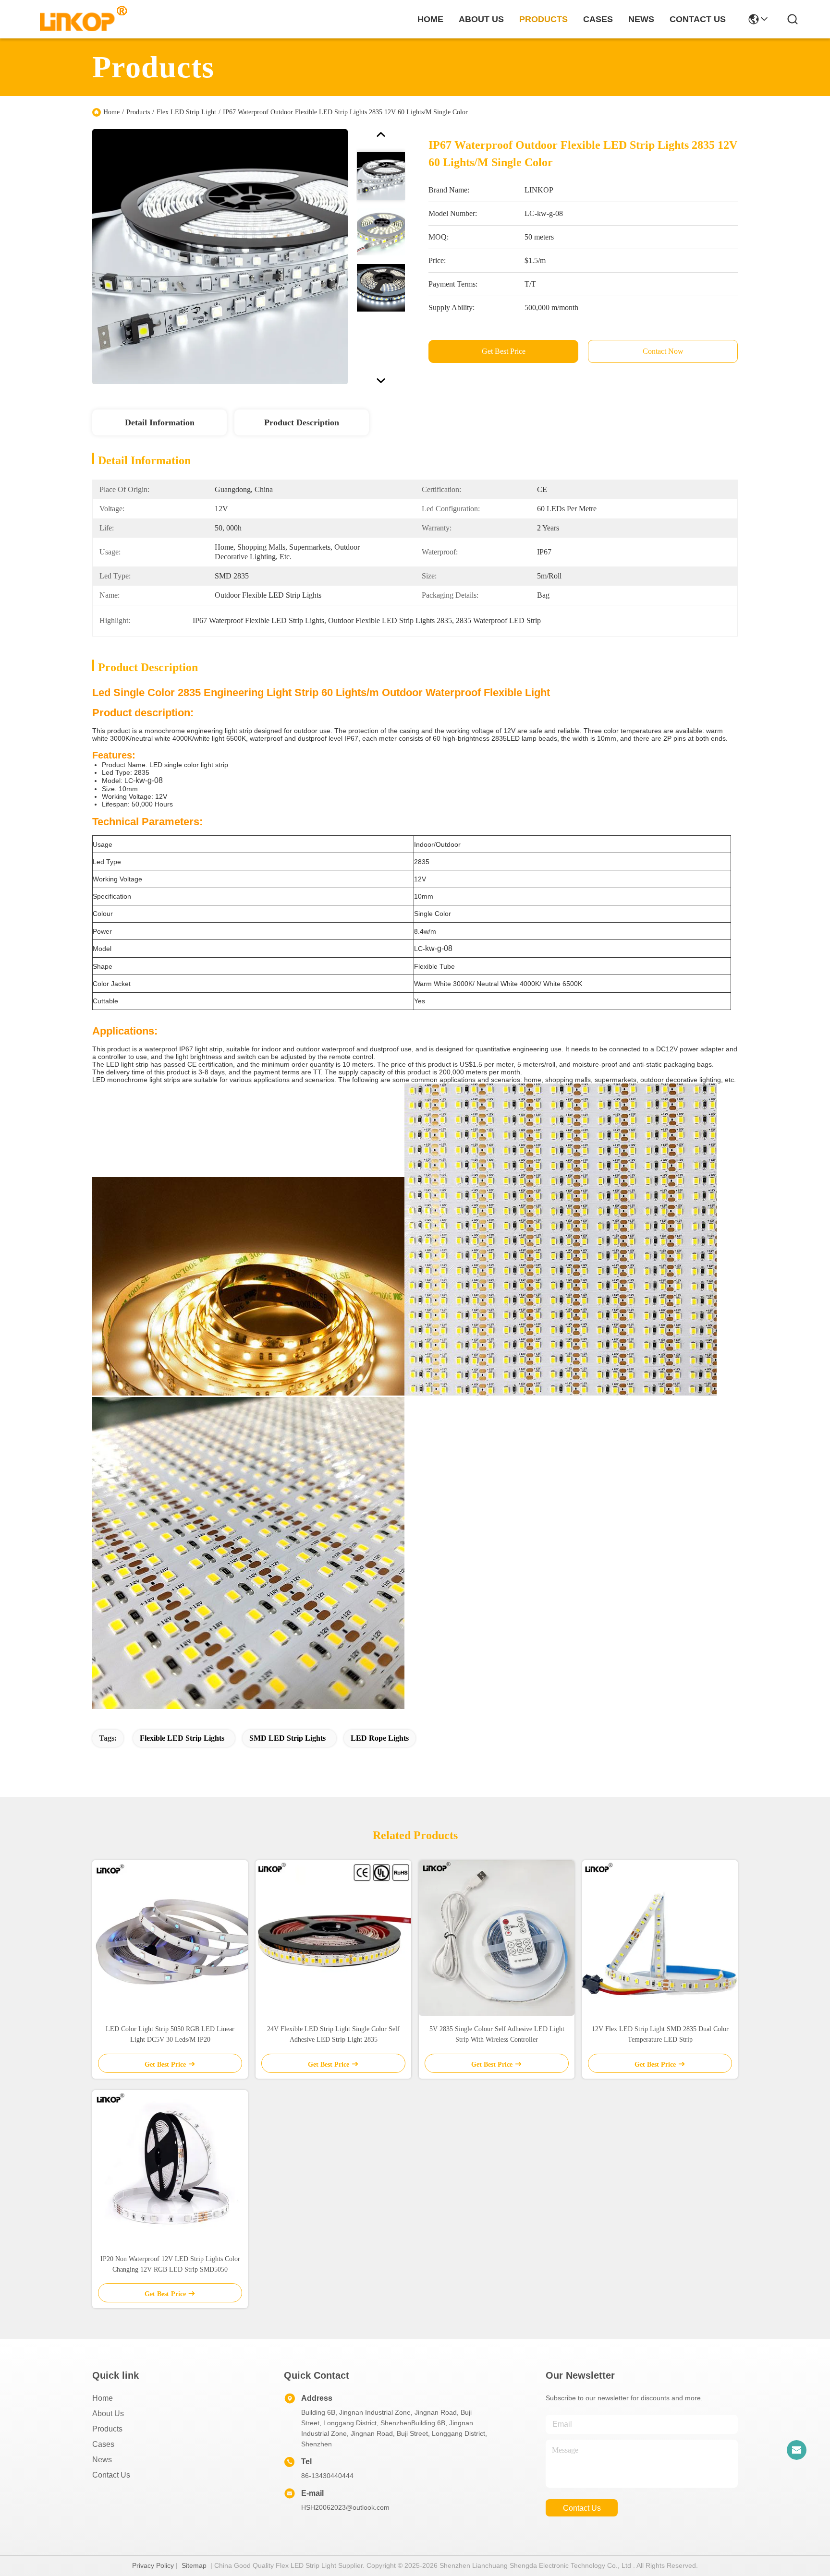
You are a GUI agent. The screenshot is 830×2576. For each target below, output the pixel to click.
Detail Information (160, 422)
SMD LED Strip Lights (287, 1738)
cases (598, 19)
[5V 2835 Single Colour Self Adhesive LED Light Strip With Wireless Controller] (497, 1938)
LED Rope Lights (380, 1738)
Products (138, 112)
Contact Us (111, 2475)
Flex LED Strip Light (186, 112)
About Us (108, 2413)
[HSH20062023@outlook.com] (796, 2450)
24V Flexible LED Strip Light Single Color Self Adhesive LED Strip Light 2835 (333, 2034)
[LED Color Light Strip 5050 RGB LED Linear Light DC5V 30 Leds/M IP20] (170, 1938)
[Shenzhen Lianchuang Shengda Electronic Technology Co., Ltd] (78, 19)
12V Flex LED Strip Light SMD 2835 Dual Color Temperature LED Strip (660, 2034)
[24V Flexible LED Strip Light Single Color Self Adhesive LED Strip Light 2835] (333, 1938)
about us (481, 19)
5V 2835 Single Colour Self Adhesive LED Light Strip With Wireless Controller (497, 2034)
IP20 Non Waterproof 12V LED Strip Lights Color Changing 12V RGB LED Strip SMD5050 (170, 2264)
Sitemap (194, 2565)
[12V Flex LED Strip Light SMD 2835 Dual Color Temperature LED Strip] (660, 1938)
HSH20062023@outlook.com (345, 2507)
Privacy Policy (153, 2565)
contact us (698, 19)
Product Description (302, 422)
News (102, 2460)
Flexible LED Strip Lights (182, 1738)
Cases (103, 2444)
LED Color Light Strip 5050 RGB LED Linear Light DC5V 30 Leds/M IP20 (170, 2034)
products (543, 19)
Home (430, 19)
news (641, 19)
